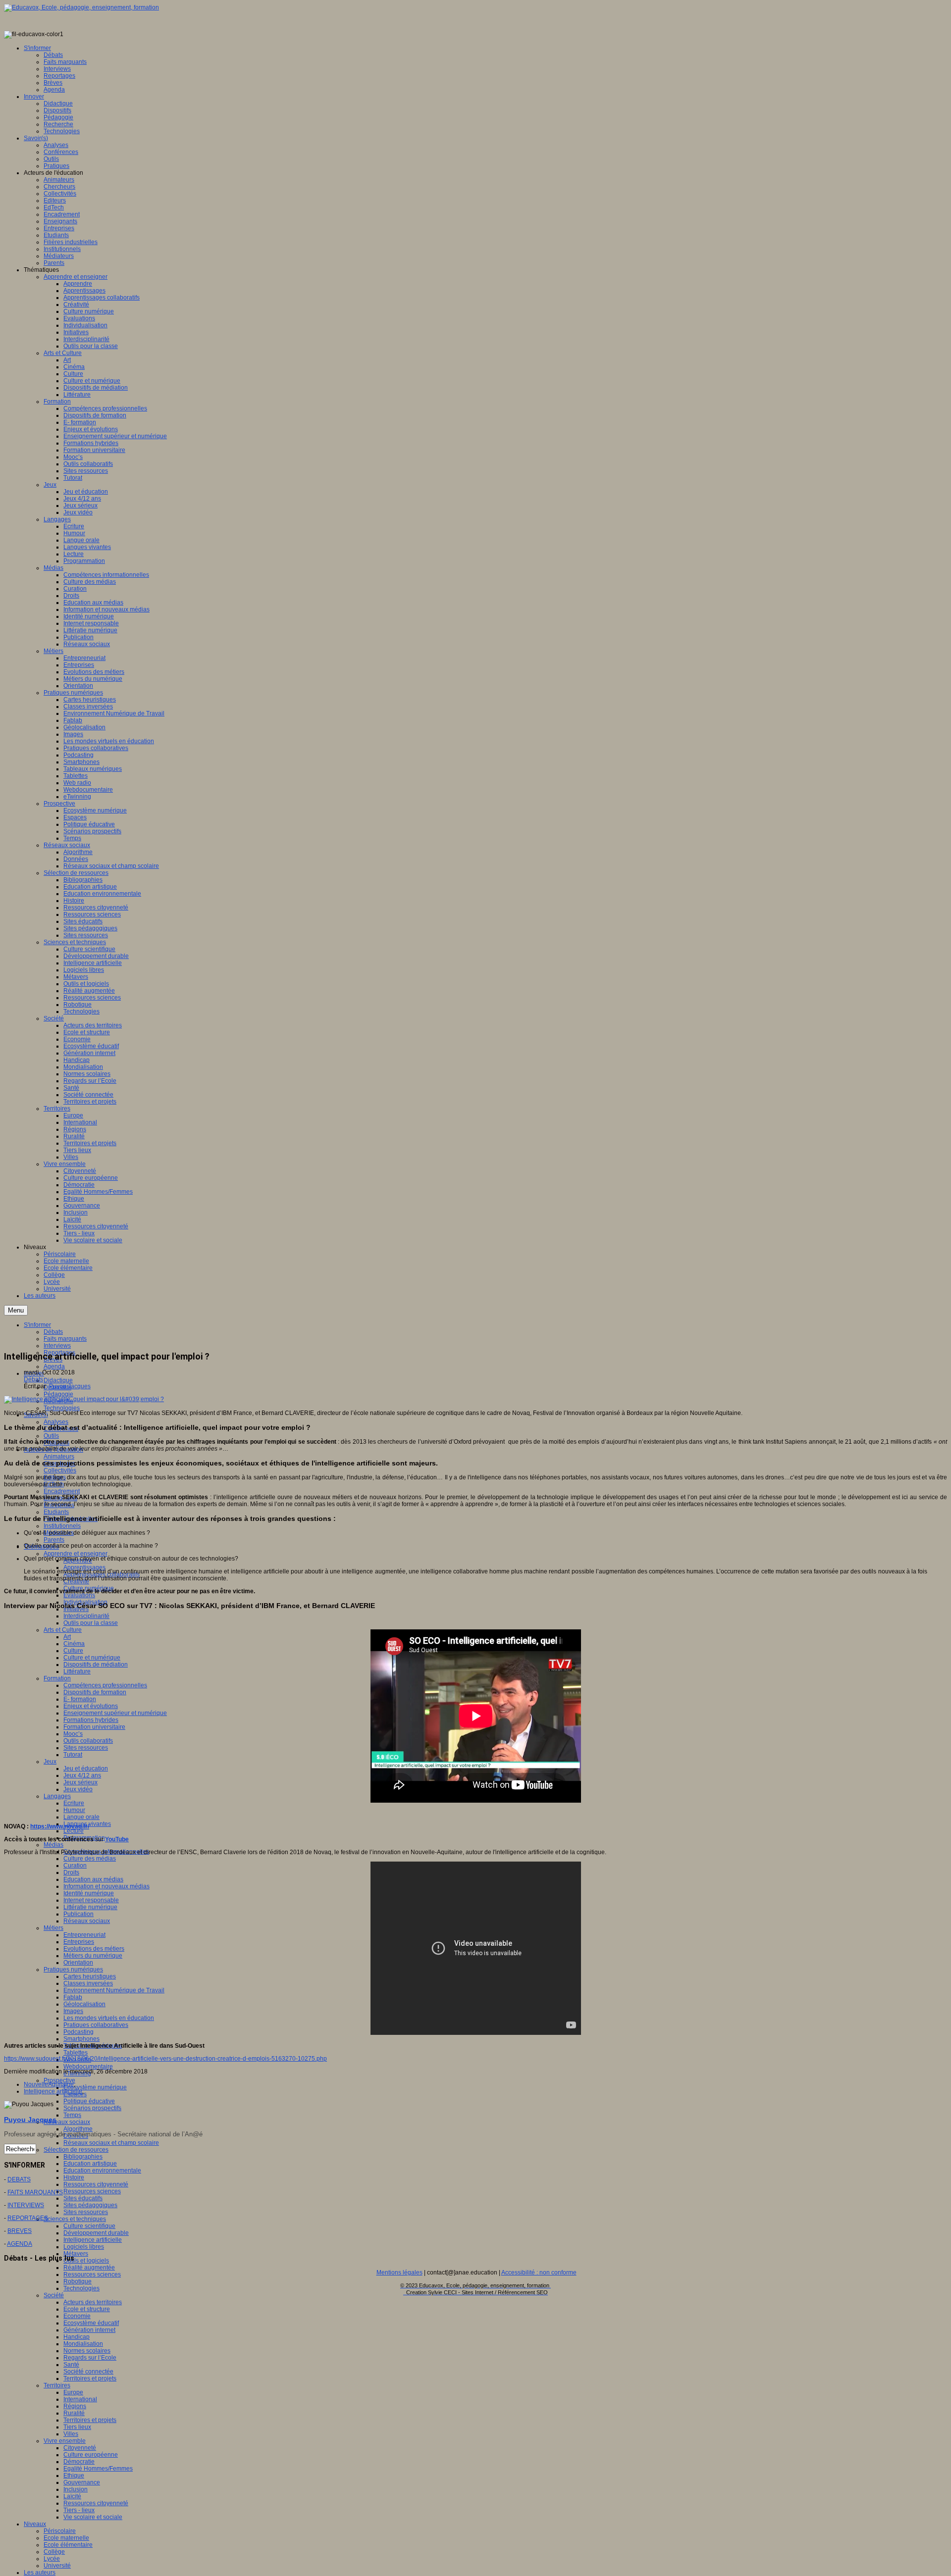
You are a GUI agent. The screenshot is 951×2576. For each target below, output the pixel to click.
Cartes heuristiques (90, 1976)
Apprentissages (84, 1567)
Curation (75, 1866)
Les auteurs (40, 2573)
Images (73, 2011)
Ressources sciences (92, 2191)
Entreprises (79, 1942)
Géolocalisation (84, 2004)
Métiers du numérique (93, 1956)
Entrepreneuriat (84, 1935)
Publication (79, 1914)
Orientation (78, 1963)
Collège (54, 2552)
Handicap (77, 2337)
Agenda (54, 1366)
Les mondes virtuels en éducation (109, 2018)
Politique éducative (89, 2101)
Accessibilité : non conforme (539, 2273)
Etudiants (56, 1512)
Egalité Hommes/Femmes (98, 2469)
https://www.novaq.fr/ (60, 1826)
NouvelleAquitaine (49, 2084)
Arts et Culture (63, 1630)
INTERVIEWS (26, 2205)
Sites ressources (86, 1748)
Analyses (56, 1422)
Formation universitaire (94, 1727)
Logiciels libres (84, 2247)
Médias (53, 1845)
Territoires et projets (90, 2378)
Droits (71, 1872)
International (80, 2399)
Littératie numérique (90, 1907)
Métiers (53, 1928)
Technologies (62, 1408)
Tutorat (73, 1755)
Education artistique (90, 2164)
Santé (71, 2365)
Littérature (77, 1671)
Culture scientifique (89, 2226)
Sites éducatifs (83, 2198)
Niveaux (35, 2524)
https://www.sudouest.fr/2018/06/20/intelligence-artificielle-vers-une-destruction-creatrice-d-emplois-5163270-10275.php (165, 2059)
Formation (57, 1678)
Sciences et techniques (75, 2219)
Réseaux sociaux (87, 1921)
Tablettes (76, 2053)
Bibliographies (83, 2157)
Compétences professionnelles (105, 1685)
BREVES (20, 2231)
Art (67, 1637)
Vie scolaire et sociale (93, 2517)
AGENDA (20, 2244)
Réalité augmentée (89, 2268)
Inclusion (76, 2489)
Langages (57, 1796)
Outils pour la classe (91, 1623)
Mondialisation (83, 2344)
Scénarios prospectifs (92, 2108)
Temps (72, 2115)
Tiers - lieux (79, 2510)
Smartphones (81, 2039)
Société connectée (88, 2372)
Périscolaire (60, 2531)
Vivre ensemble (65, 2441)
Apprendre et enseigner (76, 1554)
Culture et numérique (92, 1658)
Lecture (74, 1831)
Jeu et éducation (86, 1768)
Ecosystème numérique (95, 2087)
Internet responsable (91, 1900)
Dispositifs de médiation (96, 1665)
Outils (51, 1436)
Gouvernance (82, 2482)
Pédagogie (58, 1394)
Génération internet (89, 2330)
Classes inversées (88, 1983)
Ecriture (74, 1803)
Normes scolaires (87, 2351)
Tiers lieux (77, 2427)
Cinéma (74, 1644)
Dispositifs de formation (95, 1692)
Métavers (76, 2254)
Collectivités (60, 1470)
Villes (71, 2434)
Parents (54, 1540)
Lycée (52, 2559)
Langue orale (81, 1817)
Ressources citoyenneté (96, 2184)
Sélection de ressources (76, 2150)
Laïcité (72, 2496)
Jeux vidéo (78, 1789)
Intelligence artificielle (93, 2240)
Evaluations (79, 1595)
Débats (33, 1379)
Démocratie (79, 2462)
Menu (16, 1310)
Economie (77, 2316)
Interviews (57, 1346)
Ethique (74, 2475)
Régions (75, 2406)
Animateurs (59, 1457)
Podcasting (79, 2032)
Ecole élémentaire (68, 2545)
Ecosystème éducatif (91, 2323)
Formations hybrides (91, 1720)
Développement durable (96, 2233)
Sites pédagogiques (90, 2205)
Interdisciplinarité (86, 1616)
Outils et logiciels (86, 2261)
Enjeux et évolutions (91, 1706)
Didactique (58, 1380)
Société (54, 2295)
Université (57, 2566)
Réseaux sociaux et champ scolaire (111, 2143)
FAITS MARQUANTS (35, 2192)
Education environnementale (102, 2171)
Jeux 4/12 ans (82, 1775)
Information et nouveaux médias (106, 1886)
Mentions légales (399, 2273)
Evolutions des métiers (94, 1949)
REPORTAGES (28, 2218)
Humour (74, 1810)
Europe (73, 2392)
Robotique (78, 2281)
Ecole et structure (87, 2309)
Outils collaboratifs (88, 1741)
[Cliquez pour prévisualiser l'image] (84, 1399)
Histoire (74, 2177)
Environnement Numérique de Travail (114, 1990)
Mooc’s (73, 1734)
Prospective (59, 2080)
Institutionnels (62, 1526)
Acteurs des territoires (93, 2302)
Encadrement (62, 1491)
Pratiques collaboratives (96, 2025)
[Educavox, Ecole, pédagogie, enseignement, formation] (81, 7)
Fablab (73, 1997)
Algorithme (78, 2129)
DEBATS (19, 2179)
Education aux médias (93, 1879)
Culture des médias (90, 1859)
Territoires (57, 2385)
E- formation (80, 1699)
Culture (73, 1651)
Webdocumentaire (88, 2067)
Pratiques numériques (73, 1970)
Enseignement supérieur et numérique (115, 1713)
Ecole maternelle (66, 2538)
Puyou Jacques (70, 1386)
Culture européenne (91, 2455)
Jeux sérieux (80, 1782)
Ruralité (74, 2413)
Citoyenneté (80, 2448)
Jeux (50, 1762)
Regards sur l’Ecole (90, 2358)
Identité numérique (89, 1893)
